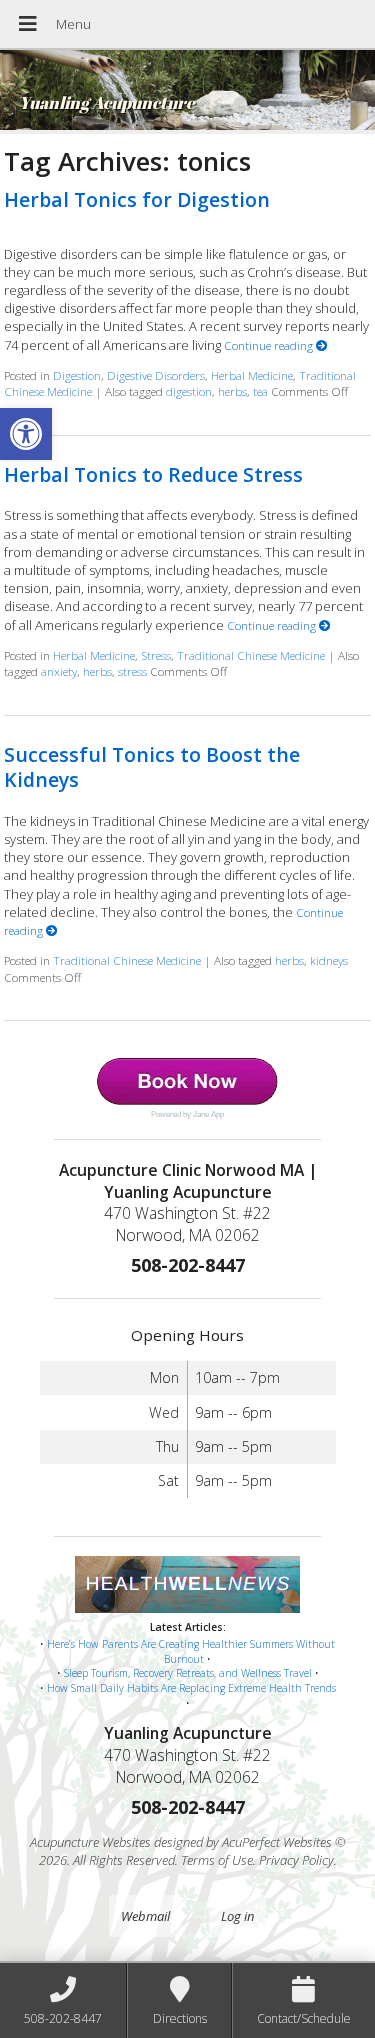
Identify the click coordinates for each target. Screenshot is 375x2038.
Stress (156, 655)
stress (132, 671)
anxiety (59, 671)
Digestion (77, 375)
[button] (26, 434)
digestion (189, 391)
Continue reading (270, 345)
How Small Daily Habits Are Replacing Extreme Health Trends (191, 1688)
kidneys (329, 960)
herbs (232, 391)
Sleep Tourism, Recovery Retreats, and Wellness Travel (188, 1673)
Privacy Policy (296, 1860)
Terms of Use (217, 1860)
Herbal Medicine (252, 375)
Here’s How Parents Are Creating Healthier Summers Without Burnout (191, 1651)
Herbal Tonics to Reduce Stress (153, 474)
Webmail (145, 1916)
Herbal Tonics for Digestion (137, 199)
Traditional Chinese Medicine (251, 655)
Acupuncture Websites (90, 1842)
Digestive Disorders (156, 375)
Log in (237, 1916)
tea (260, 391)
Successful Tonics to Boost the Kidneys (152, 767)
